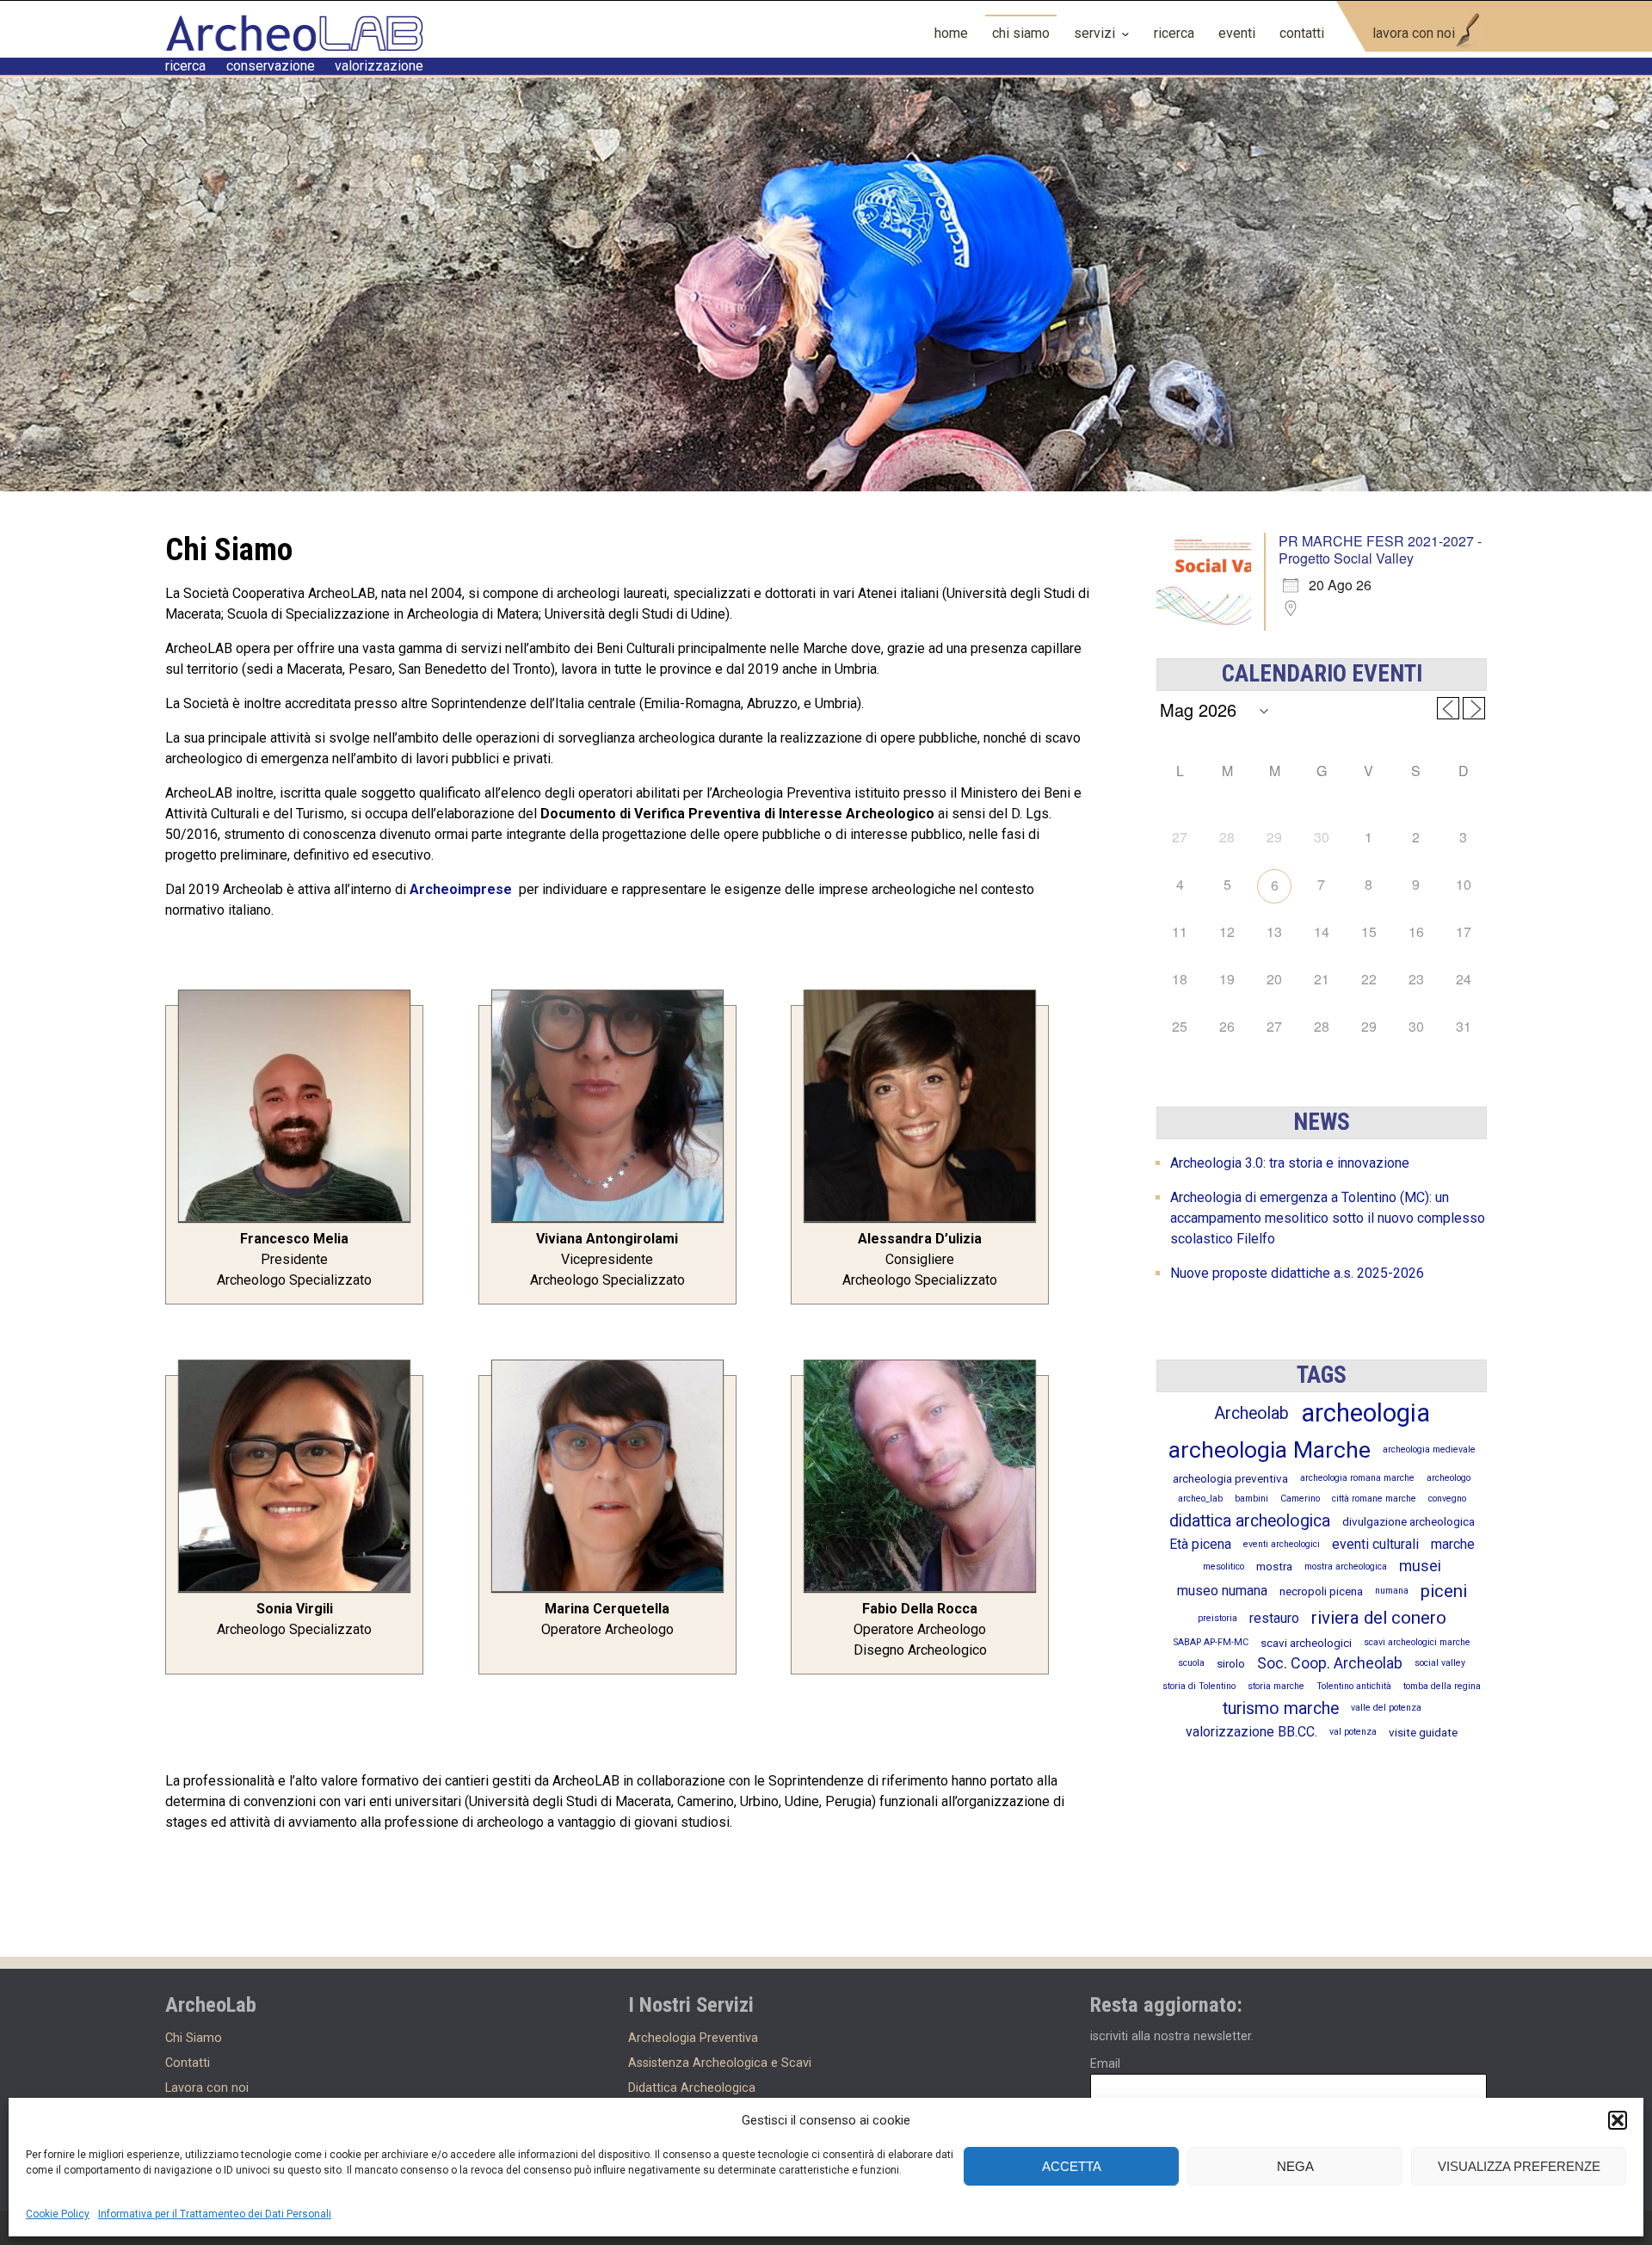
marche (1453, 1544)
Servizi (1094, 33)
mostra (1274, 1566)
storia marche (1276, 1686)
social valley (1440, 1663)
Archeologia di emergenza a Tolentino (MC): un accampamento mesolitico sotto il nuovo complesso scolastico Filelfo (1328, 1218)
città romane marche (1374, 1499)
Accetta (1072, 2166)
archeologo (1449, 1478)
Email (1105, 2063)
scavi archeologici (1306, 1643)
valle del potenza (1386, 1708)
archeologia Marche (1270, 1450)
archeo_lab (1200, 1499)
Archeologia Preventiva (693, 2038)
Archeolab (1251, 1413)
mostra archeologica (1346, 1567)
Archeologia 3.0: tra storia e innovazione (1290, 1163)
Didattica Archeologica (692, 2088)
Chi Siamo (1021, 33)
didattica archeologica (1250, 1521)
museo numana (1222, 1591)
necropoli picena (1321, 1591)
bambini (1251, 1499)
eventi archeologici (1282, 1544)
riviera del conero (1379, 1618)
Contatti (1302, 33)
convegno (1447, 1499)
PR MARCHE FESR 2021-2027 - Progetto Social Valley (1380, 549)
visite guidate (1423, 1732)
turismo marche (1281, 1708)
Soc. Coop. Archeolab (1330, 1663)
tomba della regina (1442, 1686)
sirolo (1231, 1663)
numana (1392, 1591)
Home (951, 33)
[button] (1618, 2120)
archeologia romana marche (1357, 1478)
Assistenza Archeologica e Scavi (720, 2063)
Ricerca (1174, 33)
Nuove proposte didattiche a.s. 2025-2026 (1297, 1273)
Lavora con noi (1414, 33)
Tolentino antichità (1354, 1686)
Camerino (1300, 1499)
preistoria (1217, 1618)
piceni (1444, 1591)
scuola (1191, 1663)
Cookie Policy (58, 2214)
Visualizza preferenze (1519, 2166)
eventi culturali (1375, 1544)
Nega (1295, 2166)
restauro (1274, 1618)
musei (1420, 1566)
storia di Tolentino (1199, 1686)
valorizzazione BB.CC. (1251, 1732)
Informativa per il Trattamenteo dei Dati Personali (215, 2214)
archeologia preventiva (1230, 1478)
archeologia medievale (1429, 1449)
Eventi (1237, 33)
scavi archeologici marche (1417, 1642)
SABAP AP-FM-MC (1211, 1642)
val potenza (1353, 1732)
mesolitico (1224, 1567)
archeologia (1365, 1413)
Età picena (1200, 1544)
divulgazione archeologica (1409, 1521)
